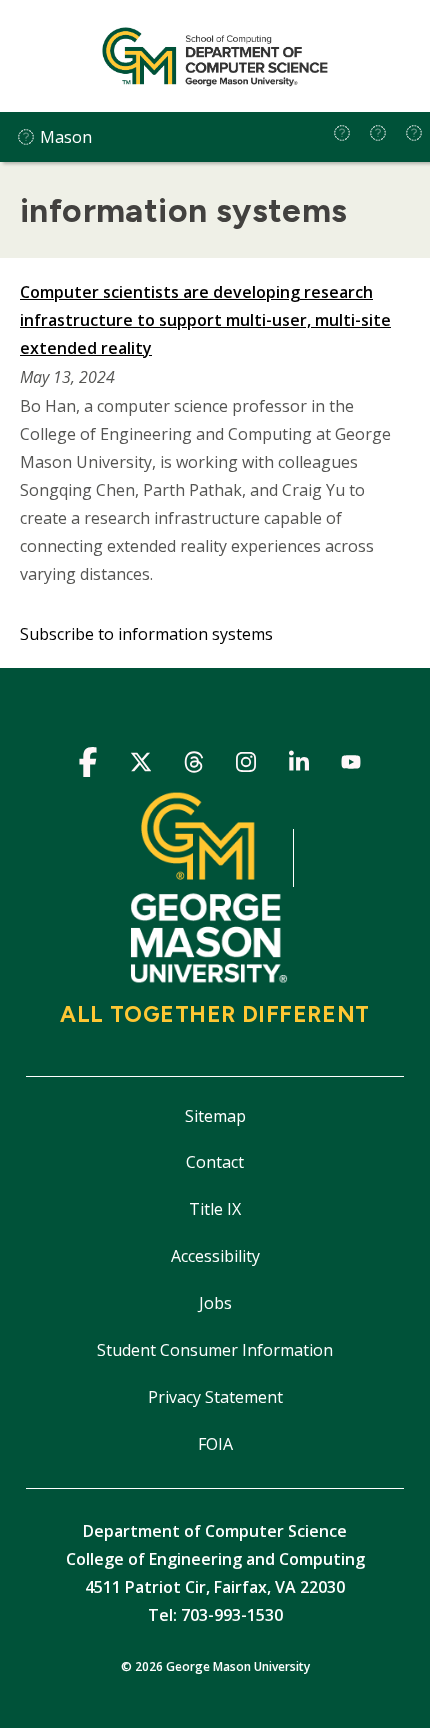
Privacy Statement (215, 1397)
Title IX (215, 1209)
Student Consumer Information (215, 1350)
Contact (215, 1162)
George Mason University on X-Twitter (140, 765)
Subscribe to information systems (146, 634)
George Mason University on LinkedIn (298, 765)
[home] (342, 133)
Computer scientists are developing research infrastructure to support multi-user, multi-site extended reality (205, 320)
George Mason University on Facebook (88, 765)
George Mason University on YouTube (351, 765)
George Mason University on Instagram (246, 765)
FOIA (215, 1444)
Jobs (215, 1303)
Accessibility (215, 1256)
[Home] (215, 56)
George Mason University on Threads (193, 765)
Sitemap (215, 1116)
